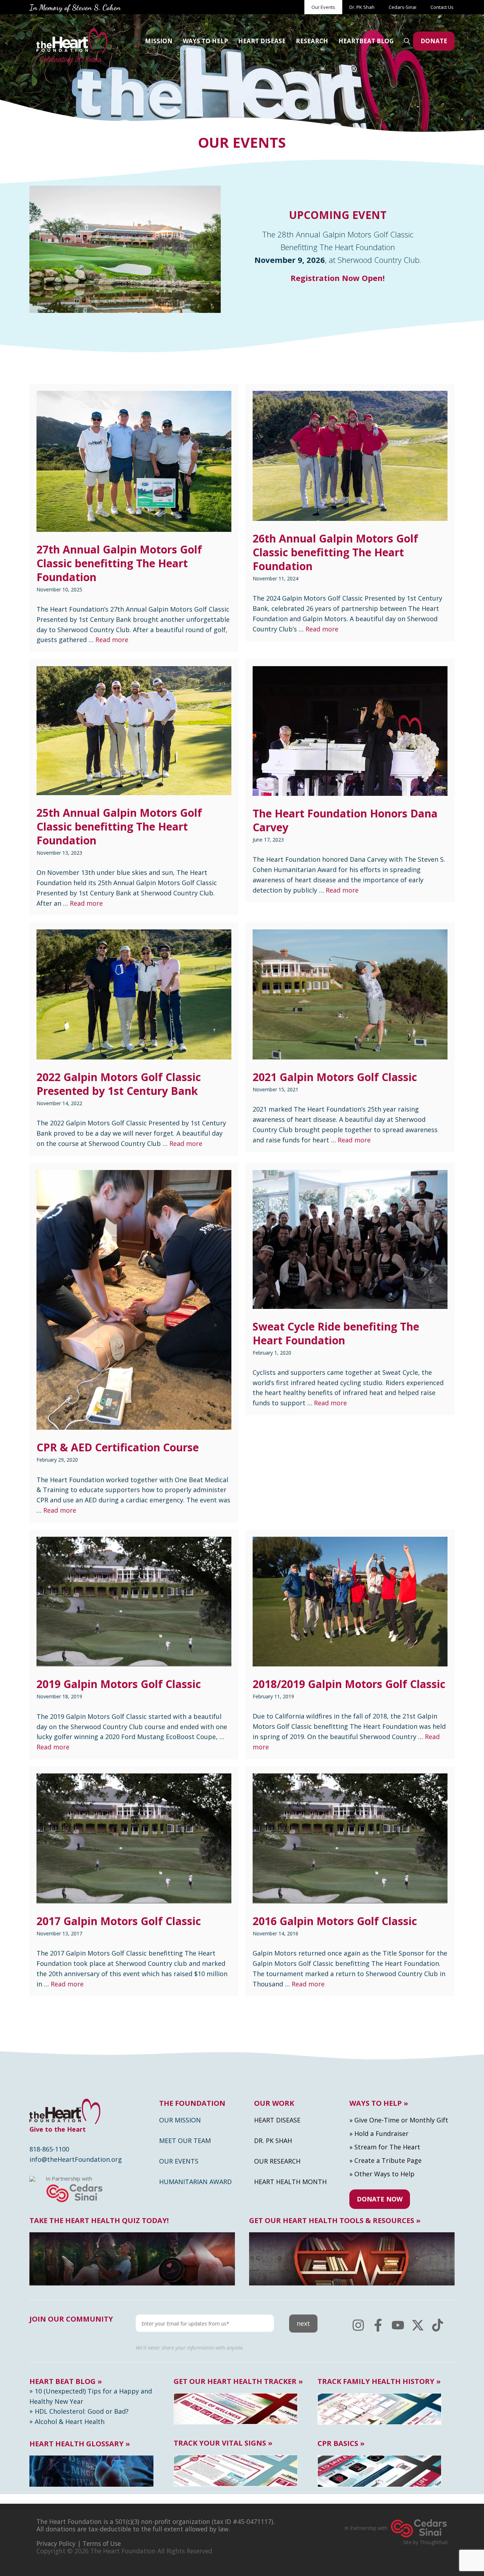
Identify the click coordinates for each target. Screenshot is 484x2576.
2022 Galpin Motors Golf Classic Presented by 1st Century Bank (119, 1084)
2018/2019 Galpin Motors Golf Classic (349, 1684)
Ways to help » (379, 2103)
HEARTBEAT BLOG (366, 41)
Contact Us (443, 7)
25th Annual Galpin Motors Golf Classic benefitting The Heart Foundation (119, 826)
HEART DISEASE (262, 41)
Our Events (323, 7)
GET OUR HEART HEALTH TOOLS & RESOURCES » (335, 2221)
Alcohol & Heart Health (70, 2422)
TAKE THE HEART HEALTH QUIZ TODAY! (99, 2221)
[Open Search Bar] (407, 41)
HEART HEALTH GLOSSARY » (80, 2444)
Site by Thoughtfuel (425, 2542)
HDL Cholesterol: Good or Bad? (82, 2411)
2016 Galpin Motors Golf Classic (335, 1921)
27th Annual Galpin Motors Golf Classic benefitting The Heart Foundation (119, 563)
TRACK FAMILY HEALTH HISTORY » (379, 2381)
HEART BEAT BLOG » (66, 2381)
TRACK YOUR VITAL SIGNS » (223, 2443)
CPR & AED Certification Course (118, 1447)
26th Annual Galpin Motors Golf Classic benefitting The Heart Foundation (335, 552)
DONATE (434, 41)
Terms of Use (102, 2543)
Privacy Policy (56, 2543)
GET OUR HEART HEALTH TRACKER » (238, 2381)
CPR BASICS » (341, 2443)
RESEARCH (312, 41)
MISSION (159, 41)
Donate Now (380, 2199)
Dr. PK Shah (362, 7)
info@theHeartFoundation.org (76, 2159)
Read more (112, 640)
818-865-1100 (49, 2149)
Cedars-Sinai (403, 7)
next (303, 2323)
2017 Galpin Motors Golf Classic (119, 1921)
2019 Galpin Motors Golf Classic (119, 1684)
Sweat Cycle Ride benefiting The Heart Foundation (336, 1333)
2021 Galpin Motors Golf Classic (335, 1077)
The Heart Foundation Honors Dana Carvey (345, 820)
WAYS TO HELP (205, 41)
